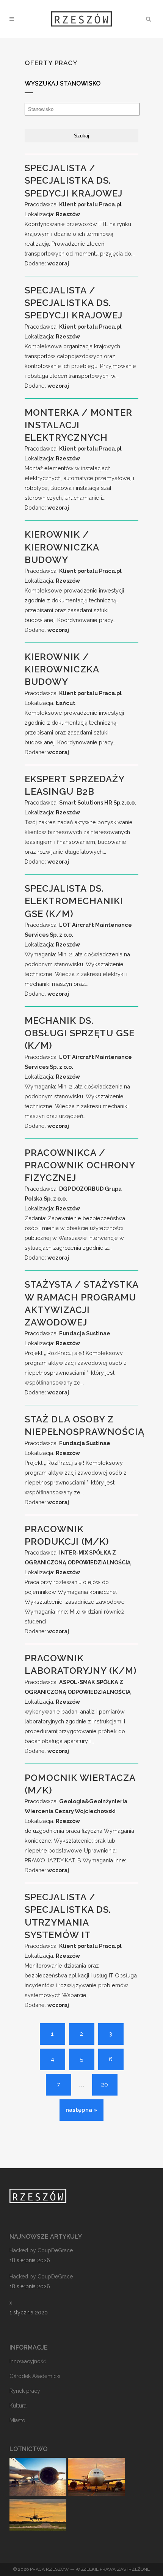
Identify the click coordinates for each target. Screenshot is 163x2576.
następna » (81, 2110)
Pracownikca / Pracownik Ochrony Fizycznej (80, 1165)
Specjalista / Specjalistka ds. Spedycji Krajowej (74, 180)
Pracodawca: (73, 204)
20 (105, 2085)
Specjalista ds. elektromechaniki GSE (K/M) (74, 901)
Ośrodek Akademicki (35, 2376)
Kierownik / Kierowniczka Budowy (62, 547)
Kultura (18, 2406)
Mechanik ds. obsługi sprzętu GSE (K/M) (80, 1033)
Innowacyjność (28, 2361)
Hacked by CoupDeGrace (41, 2250)
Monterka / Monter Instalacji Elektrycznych (78, 425)
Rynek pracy (25, 2391)
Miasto (17, 2420)
